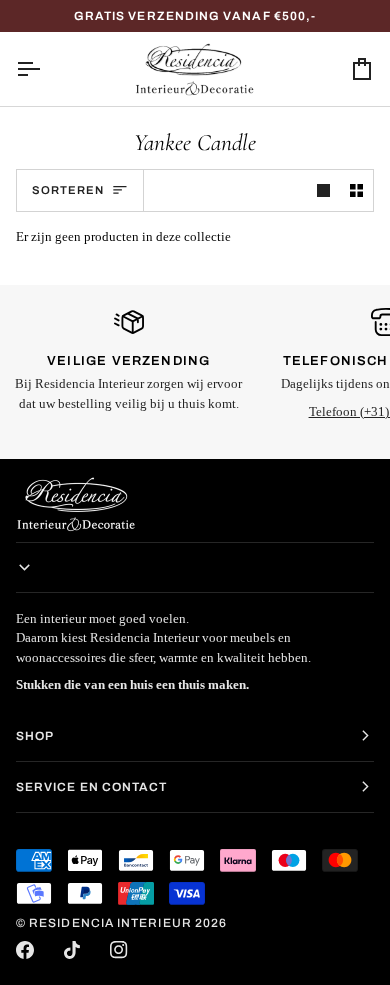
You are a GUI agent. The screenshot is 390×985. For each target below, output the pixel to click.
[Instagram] (119, 950)
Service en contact (91, 787)
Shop (35, 736)
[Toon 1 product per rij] (323, 190)
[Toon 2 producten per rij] (356, 190)
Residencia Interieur (110, 923)
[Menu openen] (46, 69)
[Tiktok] (72, 950)
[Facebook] (25, 950)
